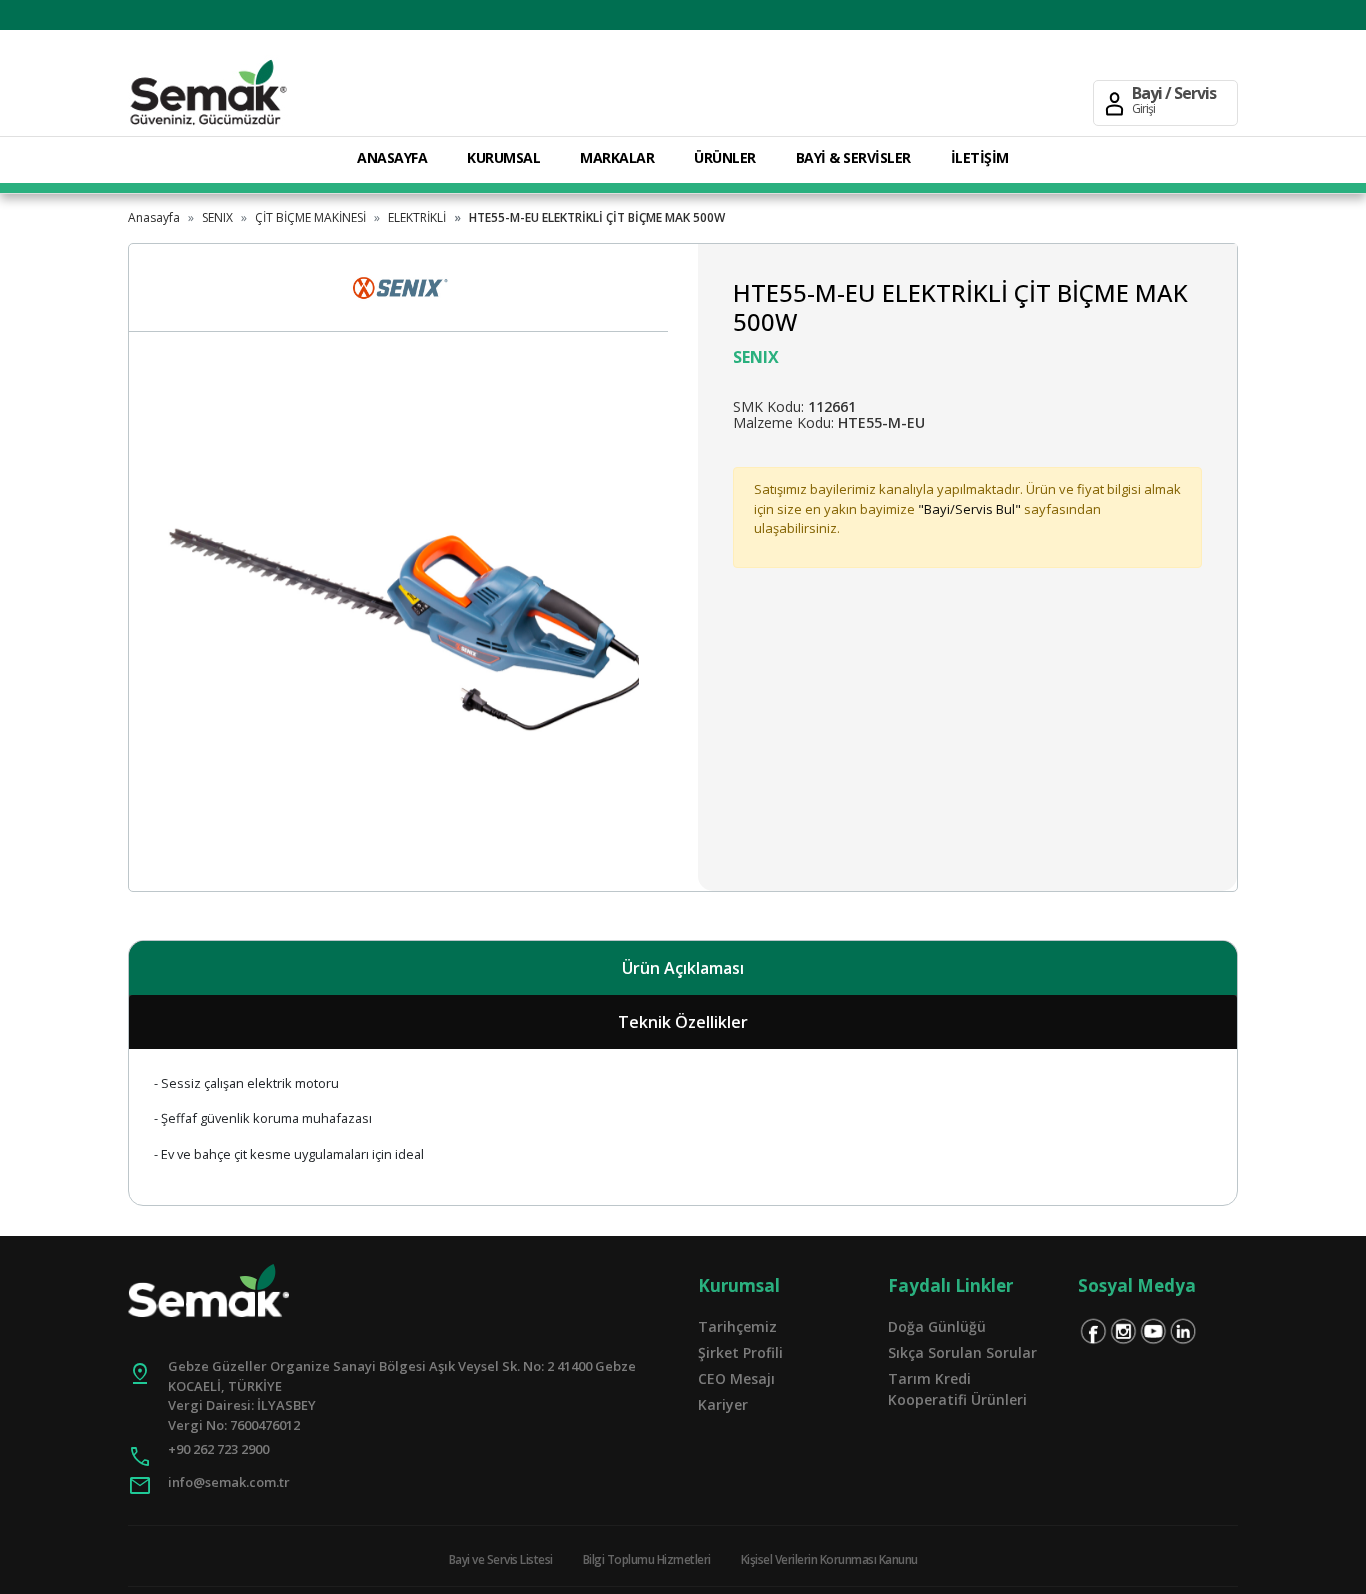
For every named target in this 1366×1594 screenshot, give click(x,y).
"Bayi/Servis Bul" (969, 509)
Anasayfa (154, 217)
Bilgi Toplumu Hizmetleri (647, 1559)
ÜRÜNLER (725, 157)
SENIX (217, 217)
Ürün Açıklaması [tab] (683, 968)
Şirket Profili (740, 1352)
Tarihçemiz (737, 1326)
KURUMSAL (503, 157)
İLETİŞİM (980, 157)
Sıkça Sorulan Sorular (962, 1352)
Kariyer (723, 1404)
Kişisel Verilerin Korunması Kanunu (829, 1559)
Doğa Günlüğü (937, 1326)
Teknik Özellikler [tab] (683, 1022)
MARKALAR (617, 157)
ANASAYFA (392, 157)
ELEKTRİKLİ (417, 217)
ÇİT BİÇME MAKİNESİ (310, 217)
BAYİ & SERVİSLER (853, 157)
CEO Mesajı (736, 1378)
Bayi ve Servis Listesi (501, 1559)
